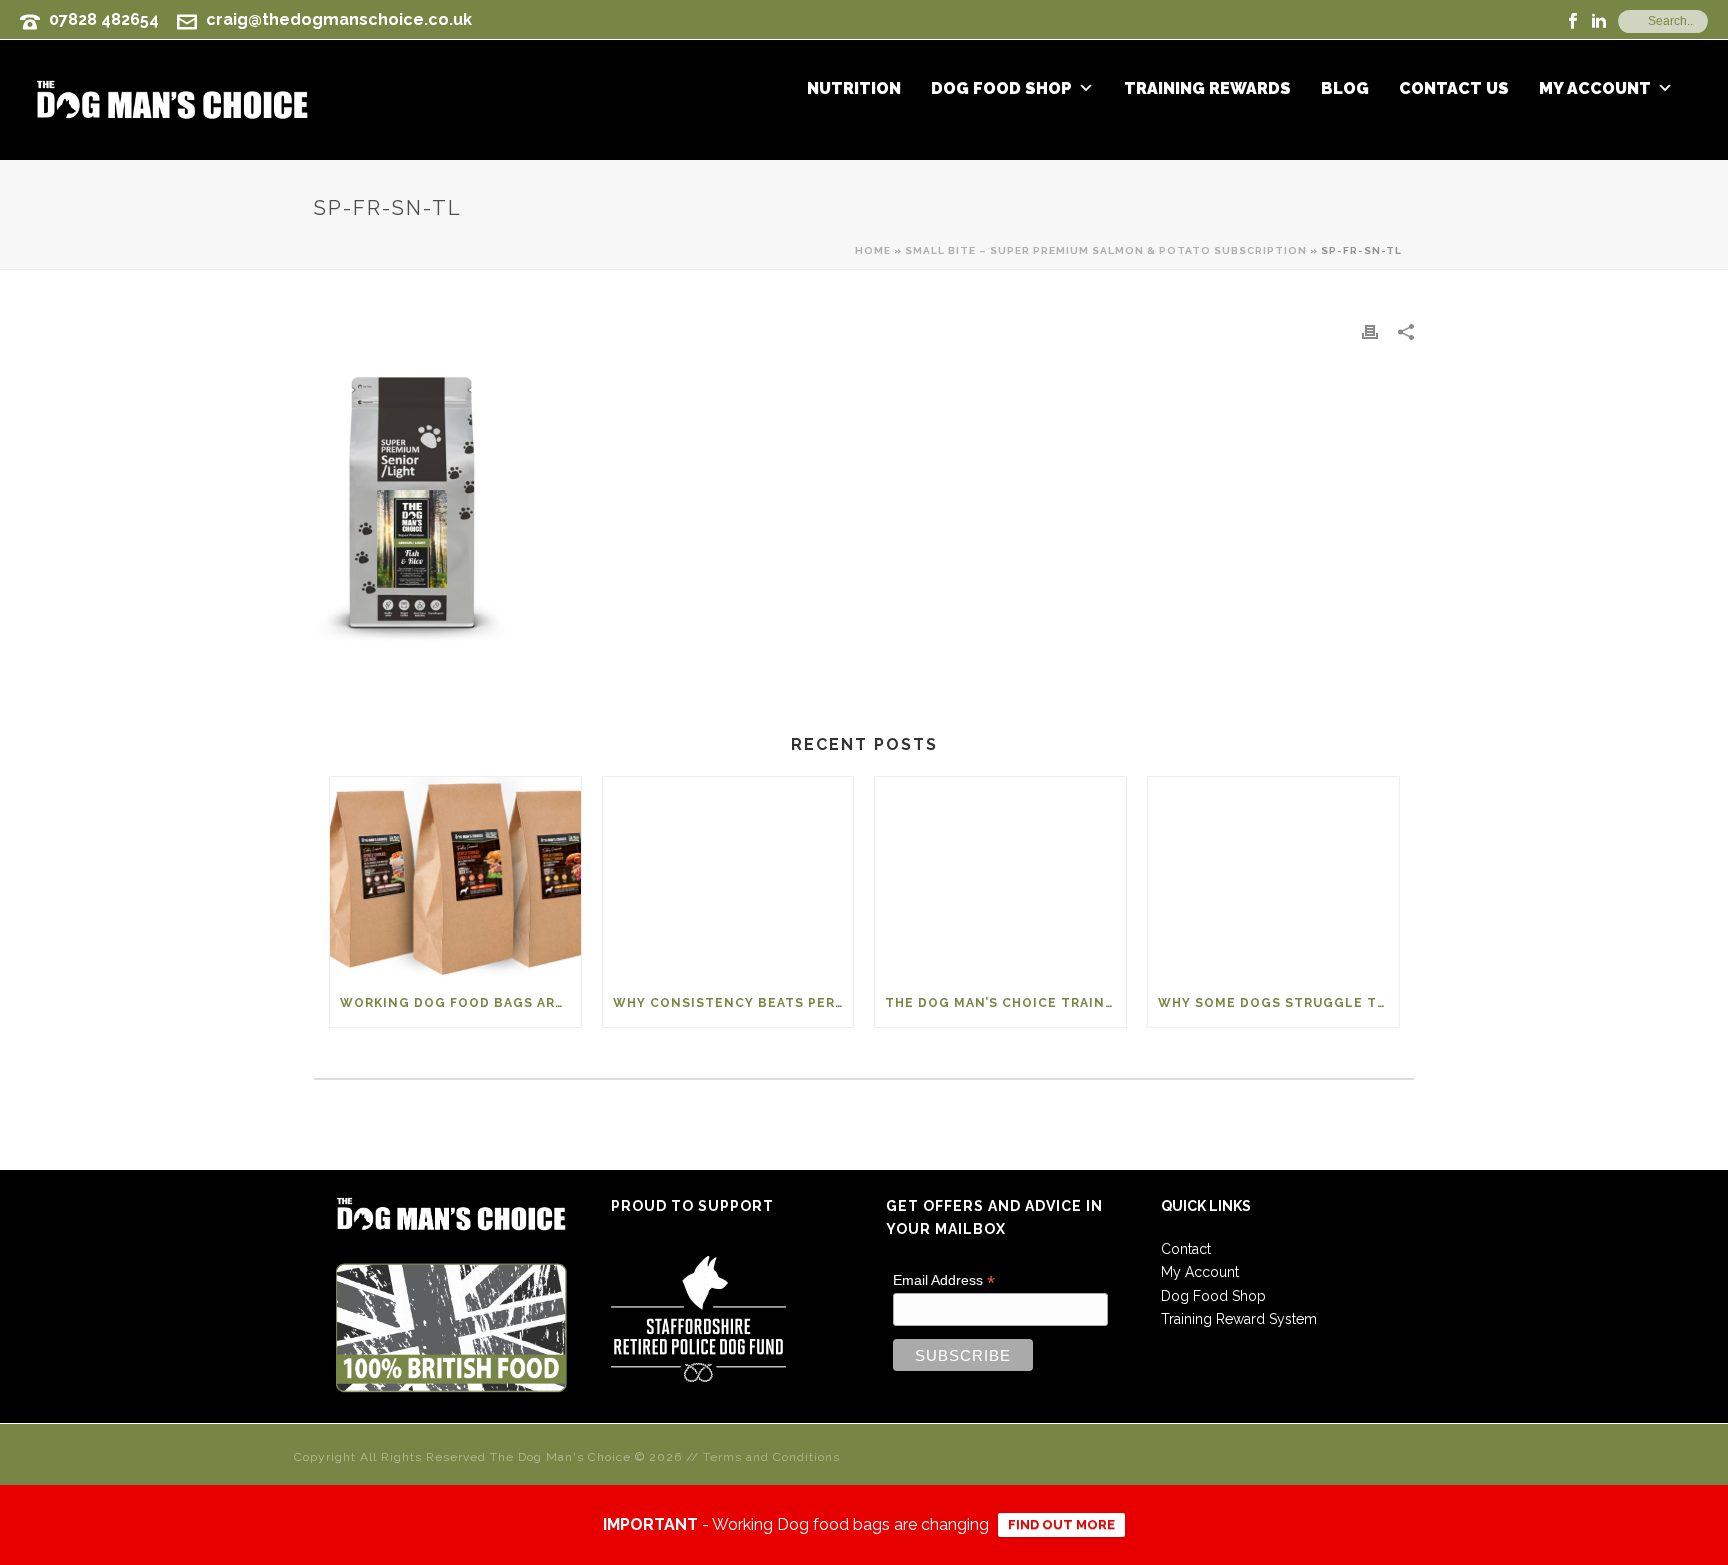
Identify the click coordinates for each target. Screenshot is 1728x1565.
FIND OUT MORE (1061, 1524)
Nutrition (854, 89)
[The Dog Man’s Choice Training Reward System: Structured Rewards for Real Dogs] (1000, 877)
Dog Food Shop (1001, 89)
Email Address (944, 1280)
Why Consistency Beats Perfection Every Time (733, 1003)
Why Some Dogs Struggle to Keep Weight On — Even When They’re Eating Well (1278, 1003)
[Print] (1370, 331)
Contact (1186, 1249)
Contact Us (1454, 89)
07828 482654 (104, 19)
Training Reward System (1239, 1319)
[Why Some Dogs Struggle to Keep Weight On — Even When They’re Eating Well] (1273, 877)
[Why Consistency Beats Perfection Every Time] (728, 877)
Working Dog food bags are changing (460, 1003)
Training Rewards (1207, 89)
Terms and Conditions (771, 1457)
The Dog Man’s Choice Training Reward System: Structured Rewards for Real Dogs (1005, 1003)
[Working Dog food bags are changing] (455, 877)
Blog (1345, 89)
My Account (1595, 89)
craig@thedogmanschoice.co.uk (339, 19)
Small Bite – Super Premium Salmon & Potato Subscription (1106, 250)
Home (873, 250)
